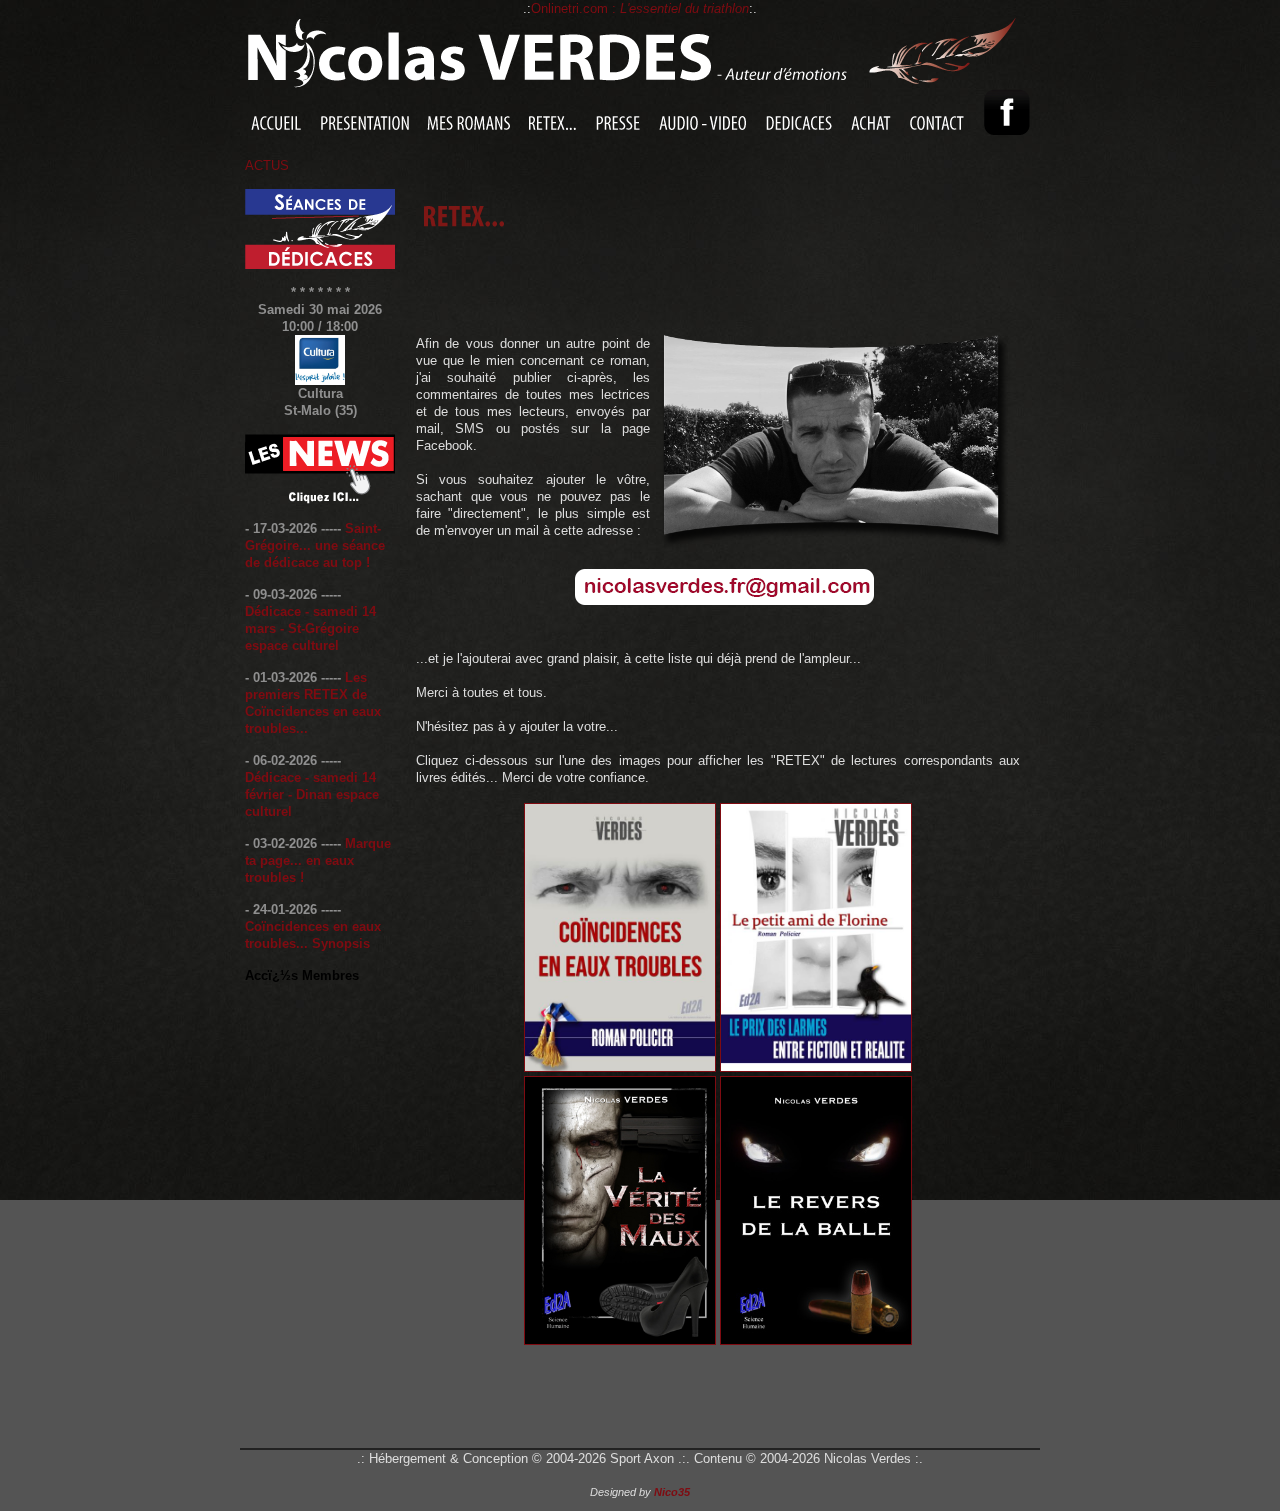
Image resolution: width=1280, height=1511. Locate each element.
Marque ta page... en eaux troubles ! (318, 860)
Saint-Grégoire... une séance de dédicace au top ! (315, 545)
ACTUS (267, 165)
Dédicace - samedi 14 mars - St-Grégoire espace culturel (310, 628)
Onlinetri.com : (640, 8)
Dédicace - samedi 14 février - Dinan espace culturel (312, 794)
